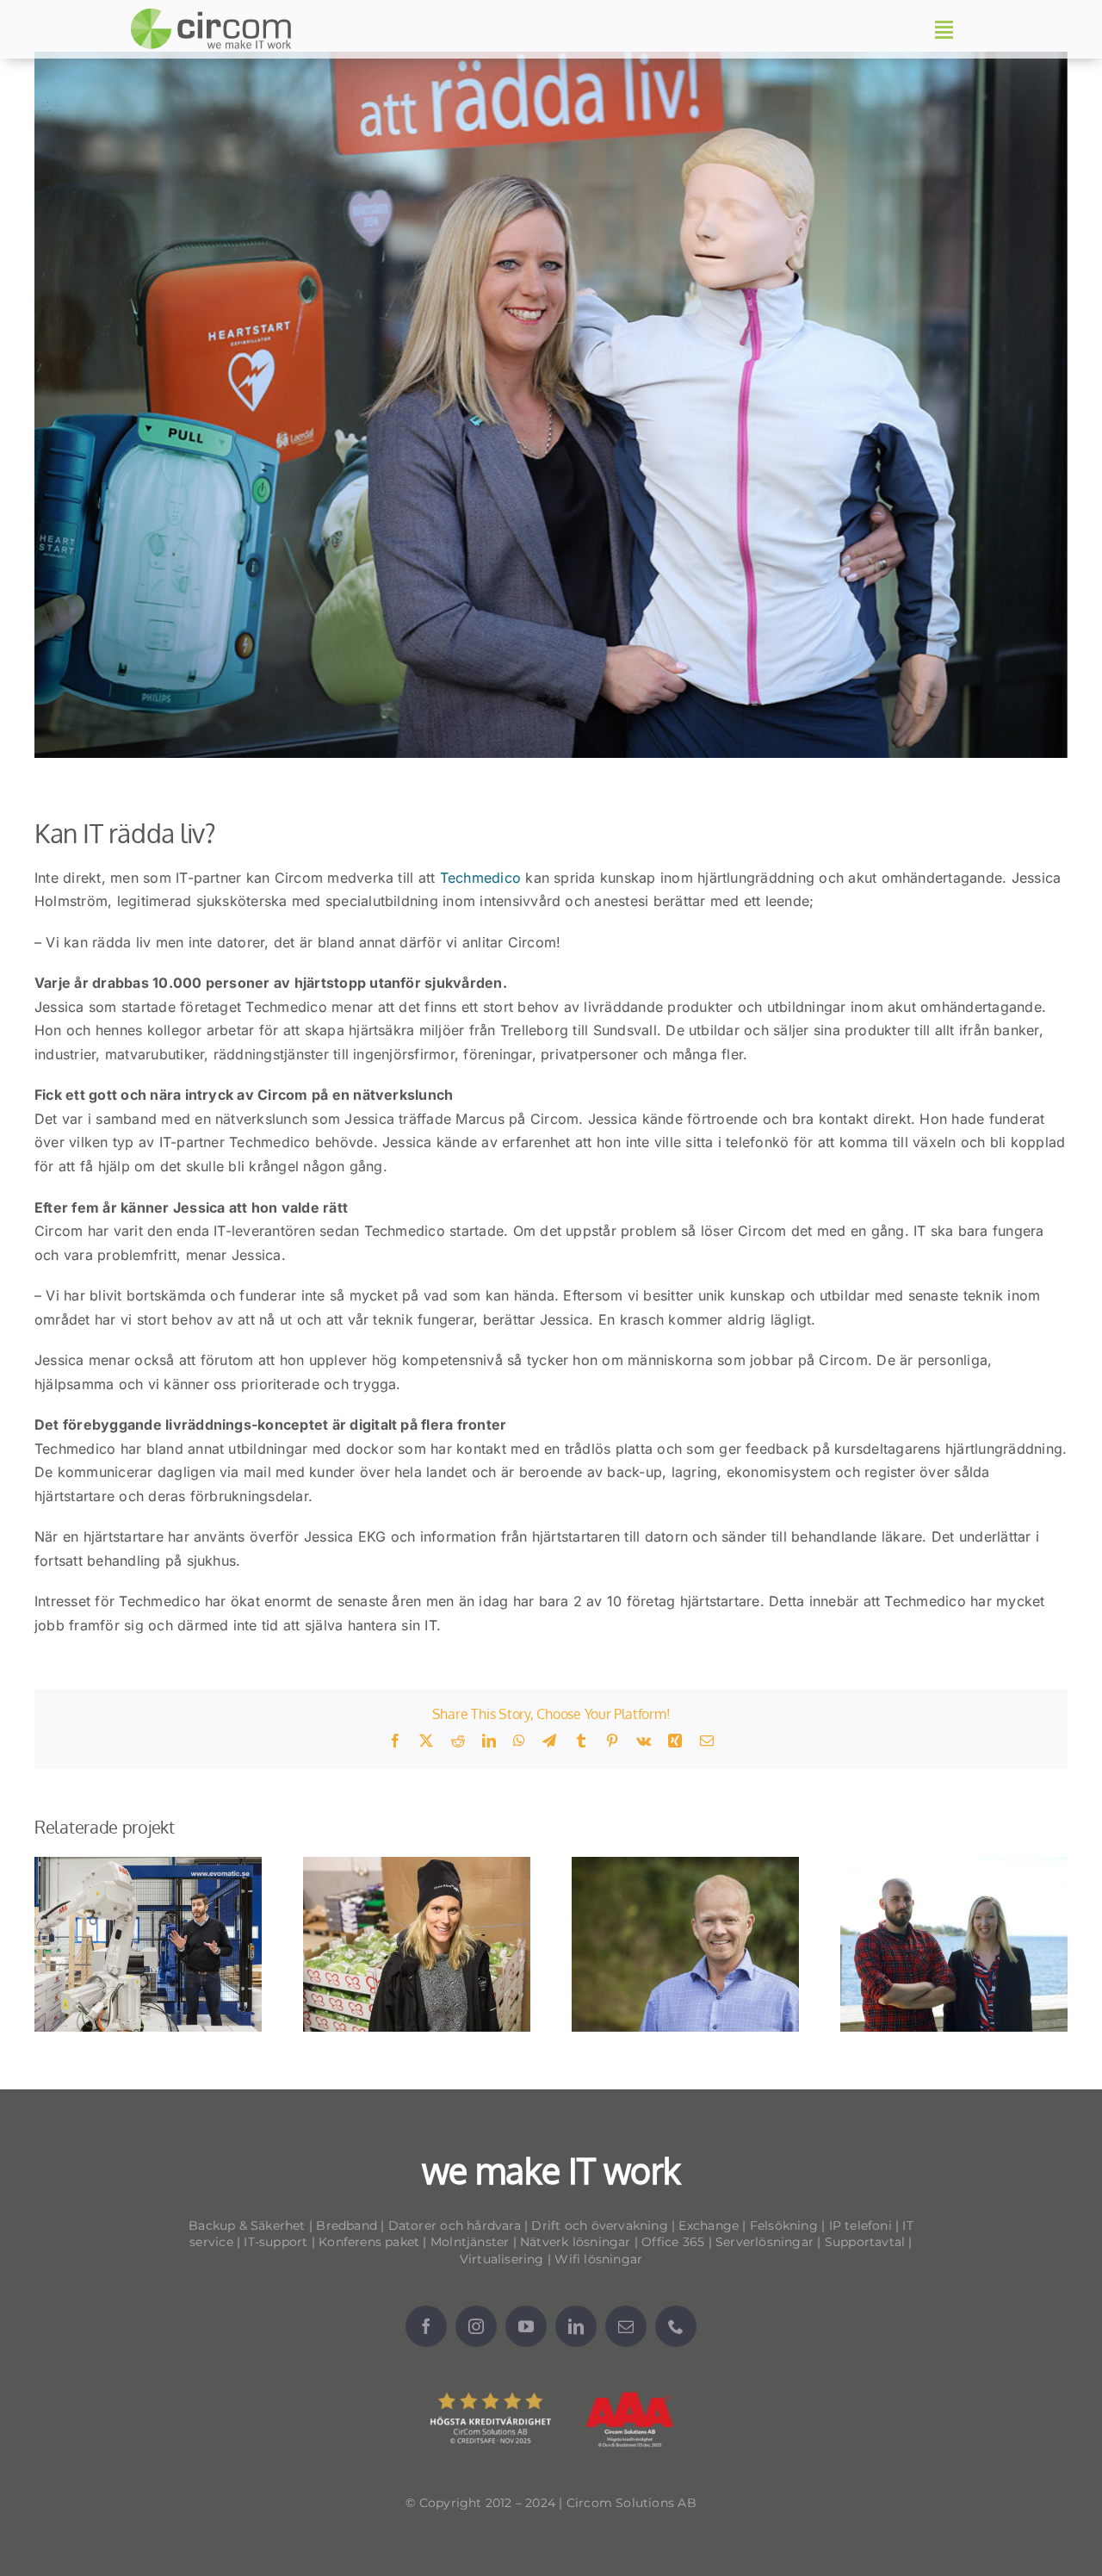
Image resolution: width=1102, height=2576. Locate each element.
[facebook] (426, 2326)
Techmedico (483, 878)
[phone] (676, 2326)
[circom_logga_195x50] (215, 15)
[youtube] (526, 2326)
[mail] (626, 2326)
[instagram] (476, 2326)
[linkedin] (576, 2326)
